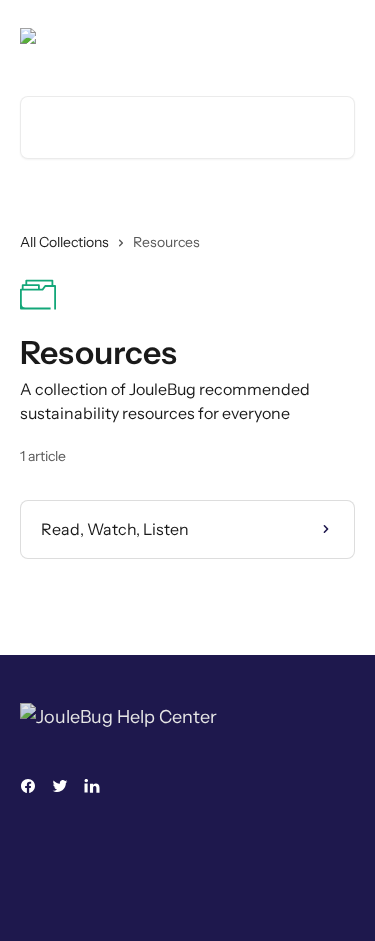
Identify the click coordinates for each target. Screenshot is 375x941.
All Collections (64, 242)
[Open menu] (337, 36)
